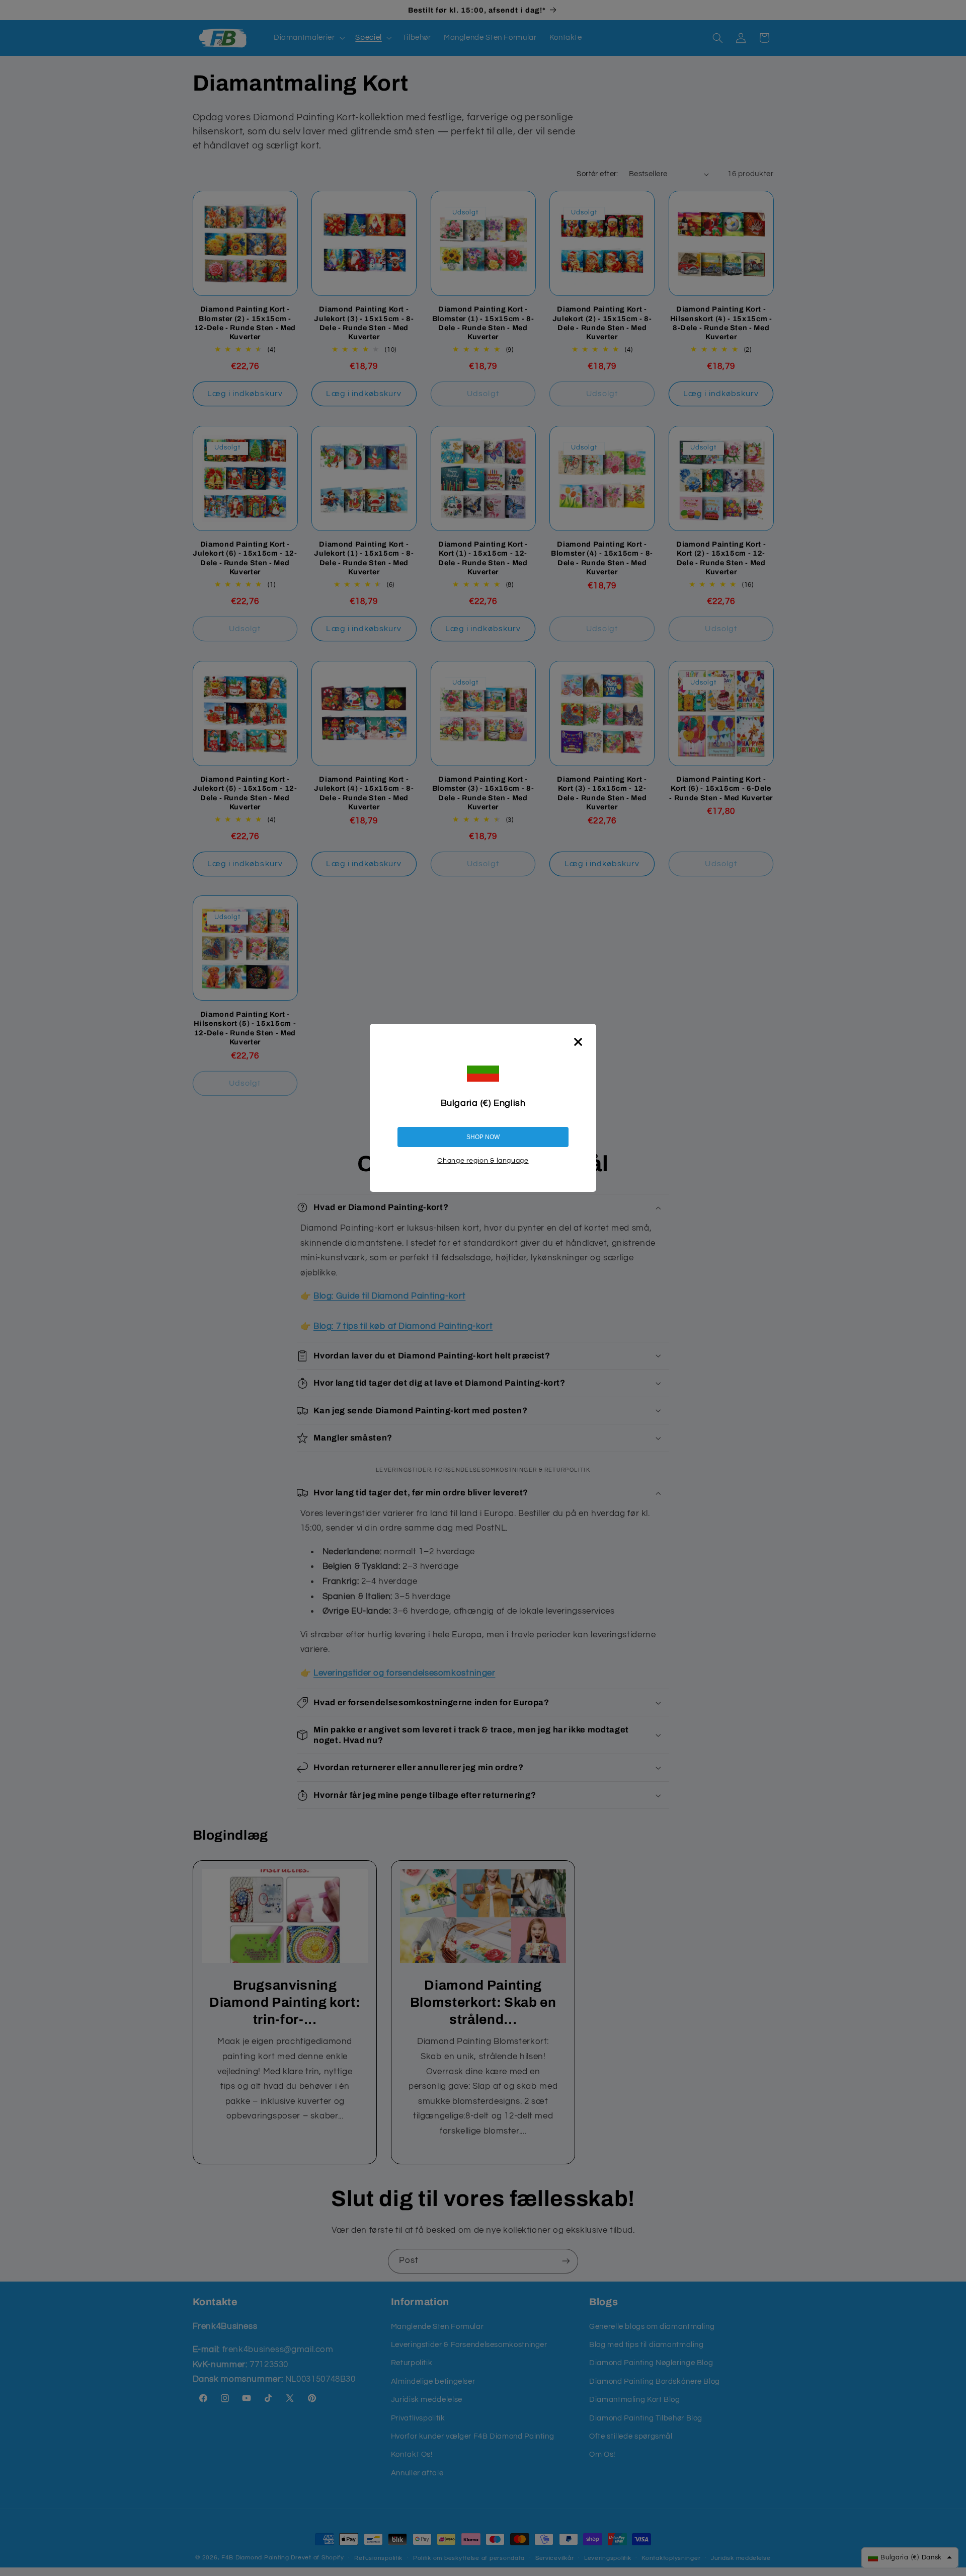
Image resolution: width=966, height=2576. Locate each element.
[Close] (578, 1042)
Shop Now (483, 1137)
